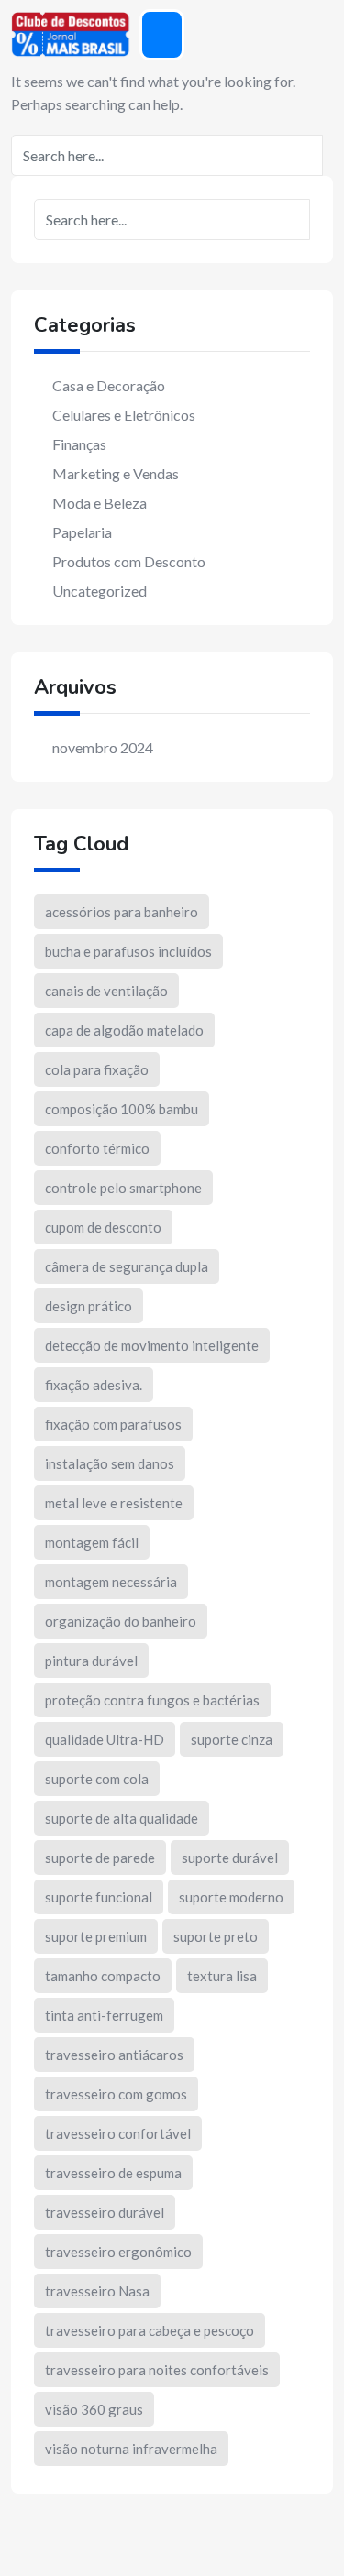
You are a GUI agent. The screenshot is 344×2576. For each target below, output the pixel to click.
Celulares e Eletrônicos (124, 415)
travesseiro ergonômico (118, 2252)
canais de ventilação (106, 991)
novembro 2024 (103, 747)
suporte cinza (232, 1739)
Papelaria (82, 532)
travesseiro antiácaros (114, 2055)
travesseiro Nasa (97, 2291)
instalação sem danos (110, 1463)
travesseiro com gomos (116, 2094)
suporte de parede (100, 1858)
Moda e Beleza (100, 503)
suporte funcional (99, 1897)
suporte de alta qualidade (122, 1818)
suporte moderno (231, 1897)
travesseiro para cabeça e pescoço (150, 2330)
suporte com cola (97, 1779)
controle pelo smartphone (123, 1188)
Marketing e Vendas (116, 473)
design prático (89, 1306)
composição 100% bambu (122, 1109)
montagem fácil (92, 1542)
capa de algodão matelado (124, 1030)
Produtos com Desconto (129, 561)
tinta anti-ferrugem (104, 2015)
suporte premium (96, 1936)
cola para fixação (97, 1069)
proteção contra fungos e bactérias (152, 1700)
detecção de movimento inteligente (152, 1345)
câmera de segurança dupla (127, 1266)
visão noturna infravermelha (131, 2449)
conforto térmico (97, 1148)
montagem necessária (111, 1582)
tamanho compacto (103, 1976)
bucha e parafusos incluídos (128, 951)
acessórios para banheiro (122, 912)
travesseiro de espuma (113, 2173)
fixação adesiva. (94, 1385)
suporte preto (216, 1936)
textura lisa (222, 1976)
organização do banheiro (121, 1621)
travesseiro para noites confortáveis (157, 2370)
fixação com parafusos (113, 1424)
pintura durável (91, 1661)
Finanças (79, 444)
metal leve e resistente (114, 1503)
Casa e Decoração (109, 385)
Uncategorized (100, 591)
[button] (162, 35)
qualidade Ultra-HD (105, 1739)
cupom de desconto (103, 1227)
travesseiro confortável (118, 2133)
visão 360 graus (94, 2409)
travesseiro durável (105, 2212)
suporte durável (230, 1858)
